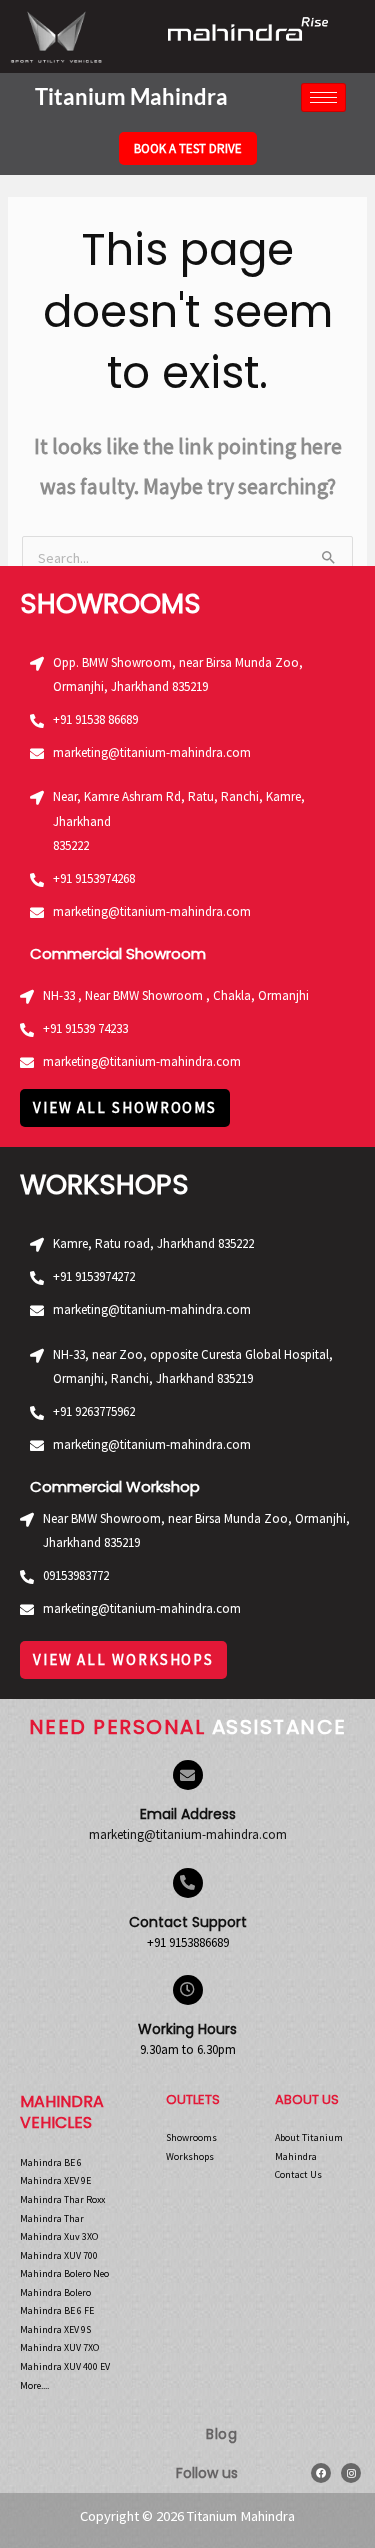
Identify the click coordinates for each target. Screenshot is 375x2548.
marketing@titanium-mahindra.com (188, 1834)
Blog (221, 2434)
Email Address (188, 1814)
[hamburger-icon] (323, 97)
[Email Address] (188, 1775)
